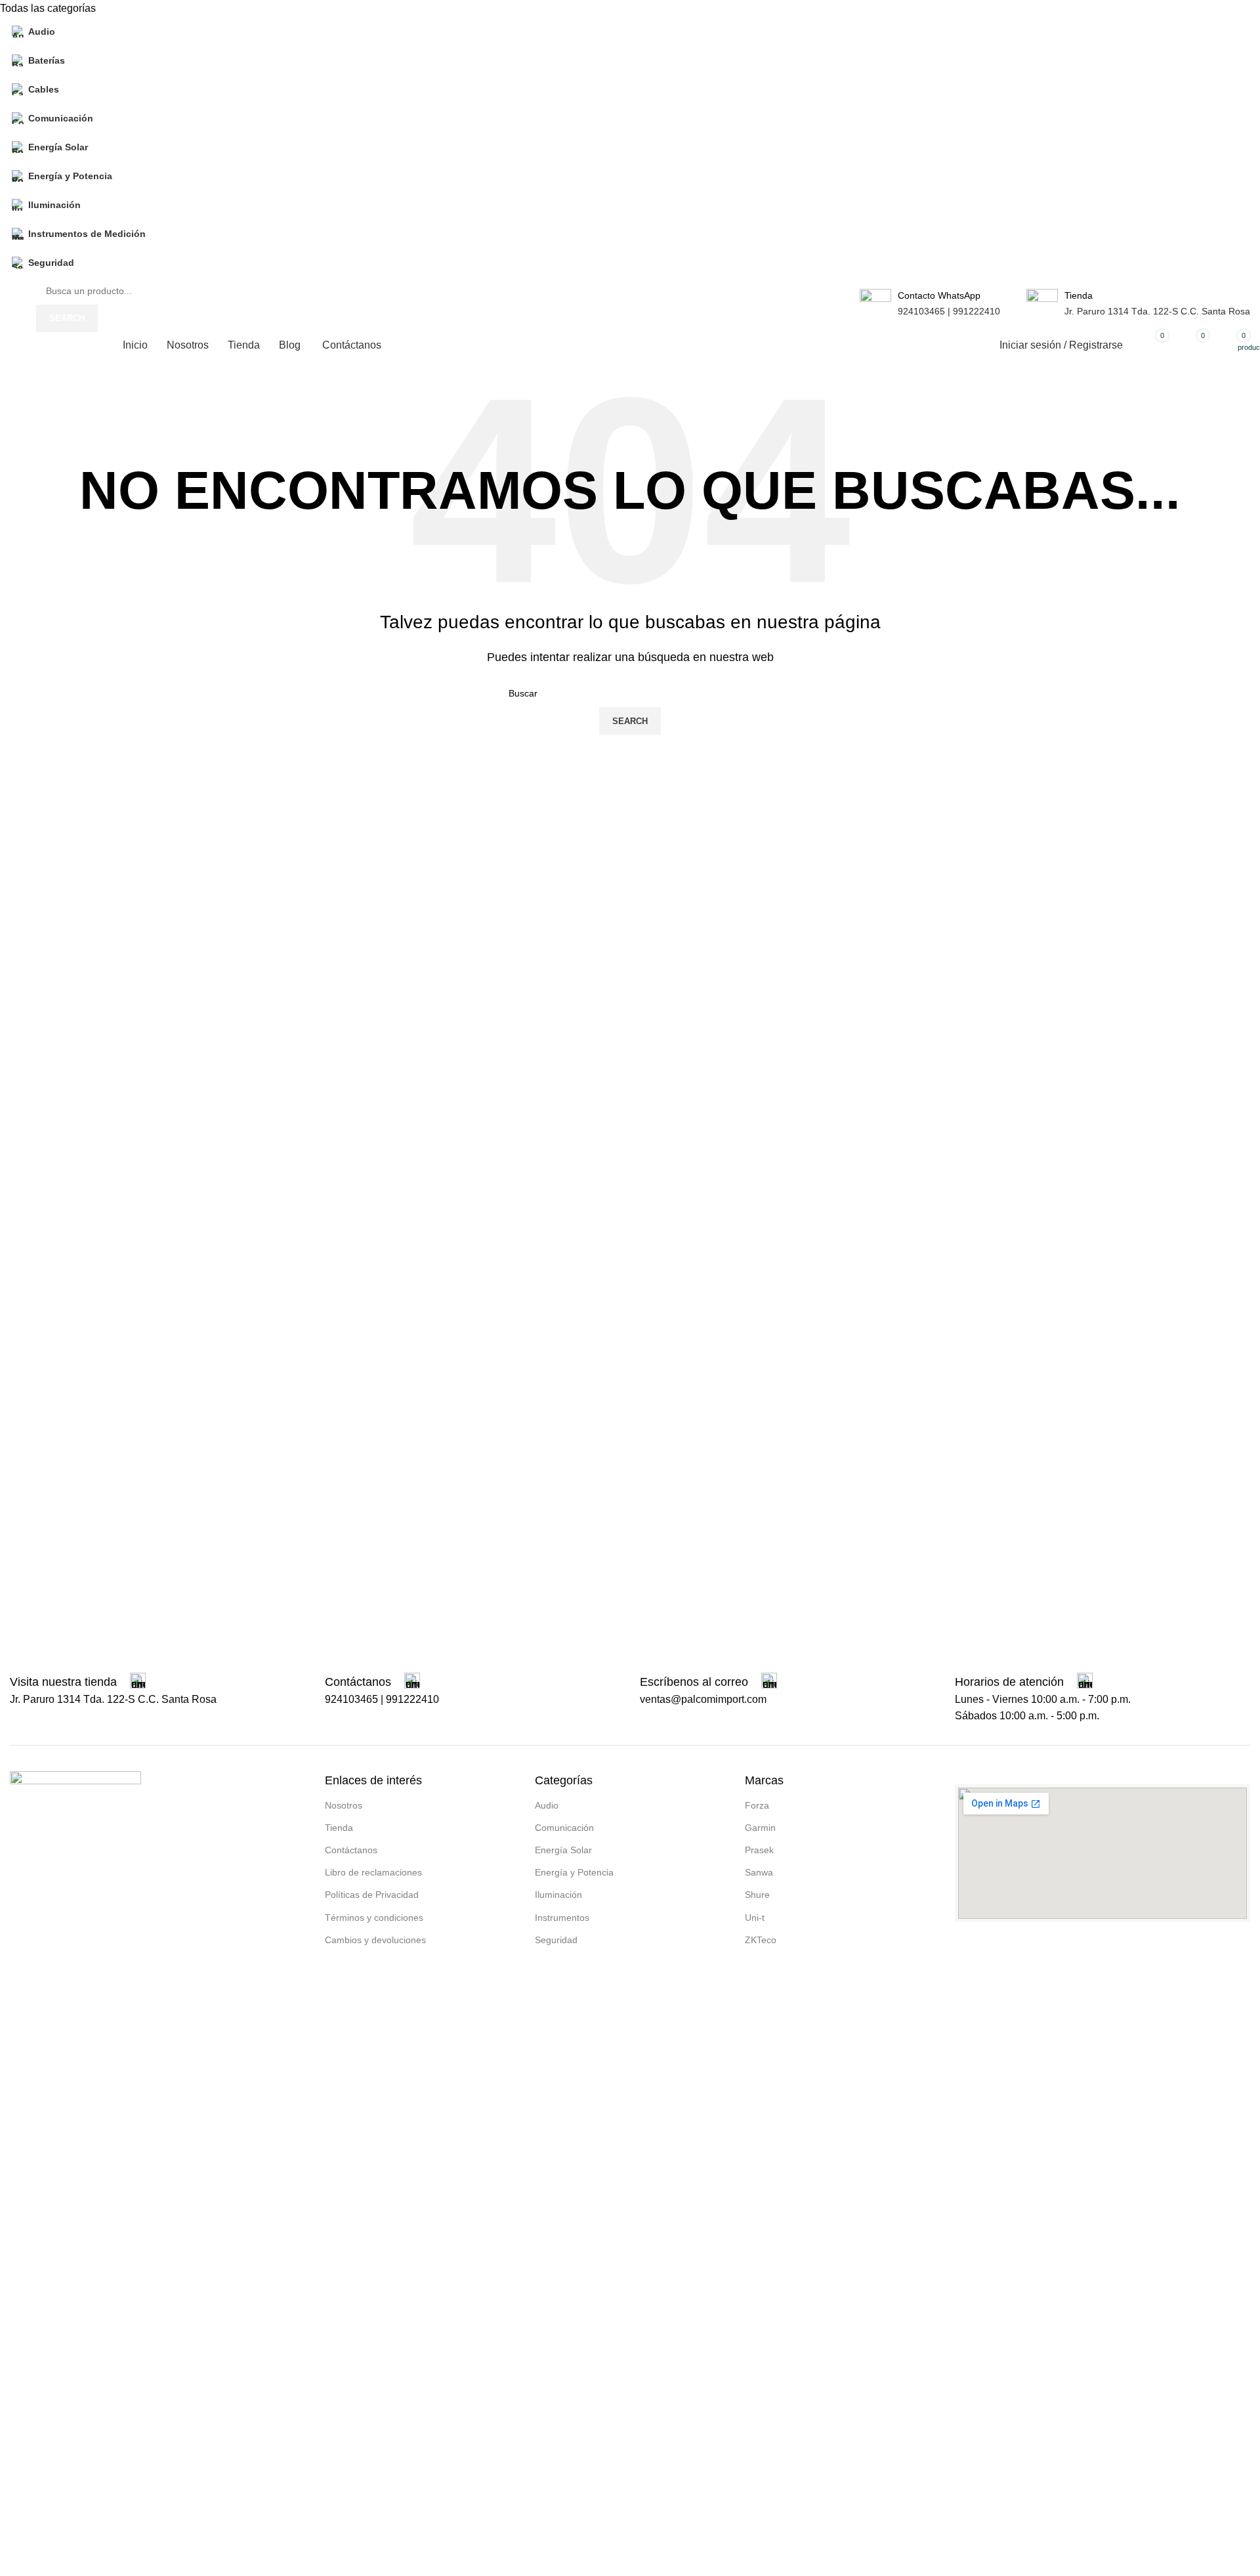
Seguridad (556, 1940)
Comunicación (564, 1828)
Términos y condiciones (374, 1918)
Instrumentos (562, 1918)
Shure (757, 1895)
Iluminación (558, 1895)
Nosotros (344, 1805)
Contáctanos (351, 1850)
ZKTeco (761, 1940)
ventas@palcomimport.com (703, 1699)
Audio (547, 1805)
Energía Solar (563, 1850)
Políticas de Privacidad (372, 1895)
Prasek (759, 1850)
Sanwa (759, 1872)
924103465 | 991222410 (949, 311)
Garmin (760, 1828)
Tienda (339, 1828)
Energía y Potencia (574, 1872)
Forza (757, 1805)
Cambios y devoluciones (375, 1940)
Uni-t (755, 1918)
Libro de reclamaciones (373, 1872)
